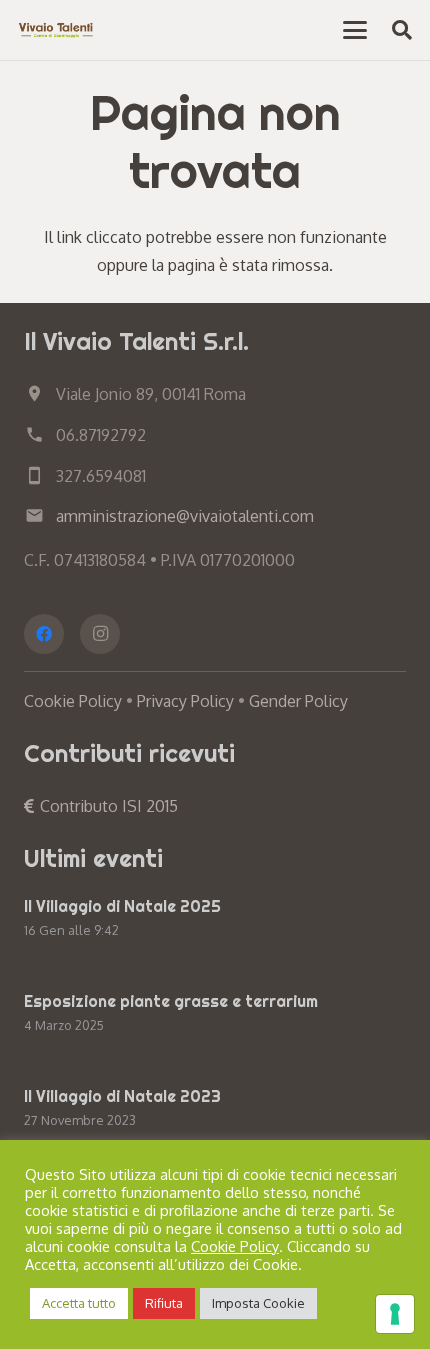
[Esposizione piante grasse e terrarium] (215, 1015)
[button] (355, 30)
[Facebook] (44, 634)
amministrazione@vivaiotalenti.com (185, 516)
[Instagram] (100, 634)
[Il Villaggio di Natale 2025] (215, 920)
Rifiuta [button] (164, 1303)
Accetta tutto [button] (79, 1303)
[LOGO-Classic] (56, 30)
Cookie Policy (73, 701)
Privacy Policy (185, 701)
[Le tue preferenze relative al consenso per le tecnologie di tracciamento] (395, 1314)
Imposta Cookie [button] (258, 1303)
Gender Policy (298, 701)
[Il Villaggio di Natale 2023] (215, 1110)
